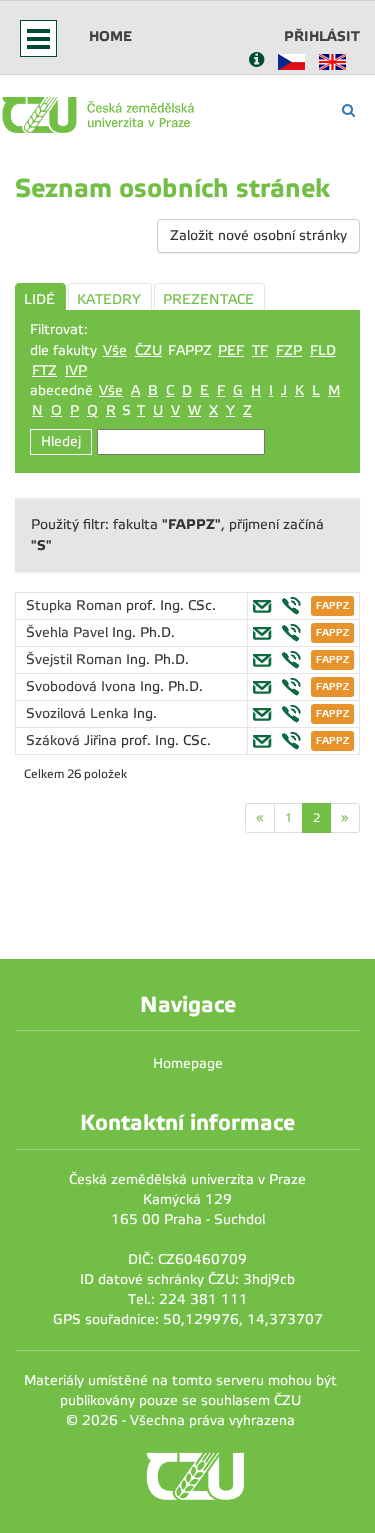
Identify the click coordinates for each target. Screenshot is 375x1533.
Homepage (188, 1063)
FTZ (44, 370)
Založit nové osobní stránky (258, 235)
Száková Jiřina (73, 740)
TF (260, 350)
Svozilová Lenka (79, 713)
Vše (115, 350)
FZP (289, 350)
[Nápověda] (256, 61)
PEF (231, 350)
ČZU (148, 350)
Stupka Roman (76, 605)
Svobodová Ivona (83, 686)
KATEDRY (109, 299)
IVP (76, 370)
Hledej (61, 441)
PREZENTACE (208, 299)
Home (110, 36)
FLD (323, 350)
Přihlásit (322, 36)
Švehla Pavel (69, 632)
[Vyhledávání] (348, 110)
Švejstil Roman (76, 659)
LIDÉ (39, 299)
